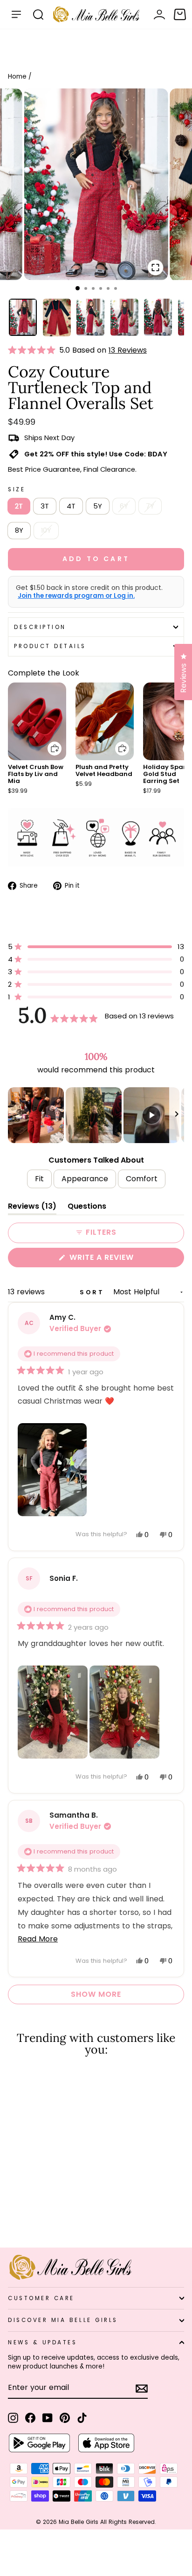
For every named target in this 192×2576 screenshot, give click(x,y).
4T (71, 506)
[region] (96, 1115)
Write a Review (120, 1259)
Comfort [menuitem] (142, 1179)
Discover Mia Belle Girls (63, 2320)
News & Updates (42, 2342)
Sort (94, 1292)
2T (19, 506)
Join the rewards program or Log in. (76, 596)
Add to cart (49, 742)
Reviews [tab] (32, 1208)
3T (45, 506)
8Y (19, 530)
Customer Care (41, 2298)
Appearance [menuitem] (85, 1179)
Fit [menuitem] (39, 1179)
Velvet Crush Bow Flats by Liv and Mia (36, 774)
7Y (150, 506)
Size (17, 489)
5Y (98, 506)
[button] (34, 350)
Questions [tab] (87, 1208)
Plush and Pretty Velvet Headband (104, 770)
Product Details (50, 646)
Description (40, 627)
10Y (46, 530)
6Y (124, 506)
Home (17, 77)
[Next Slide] (177, 1115)
